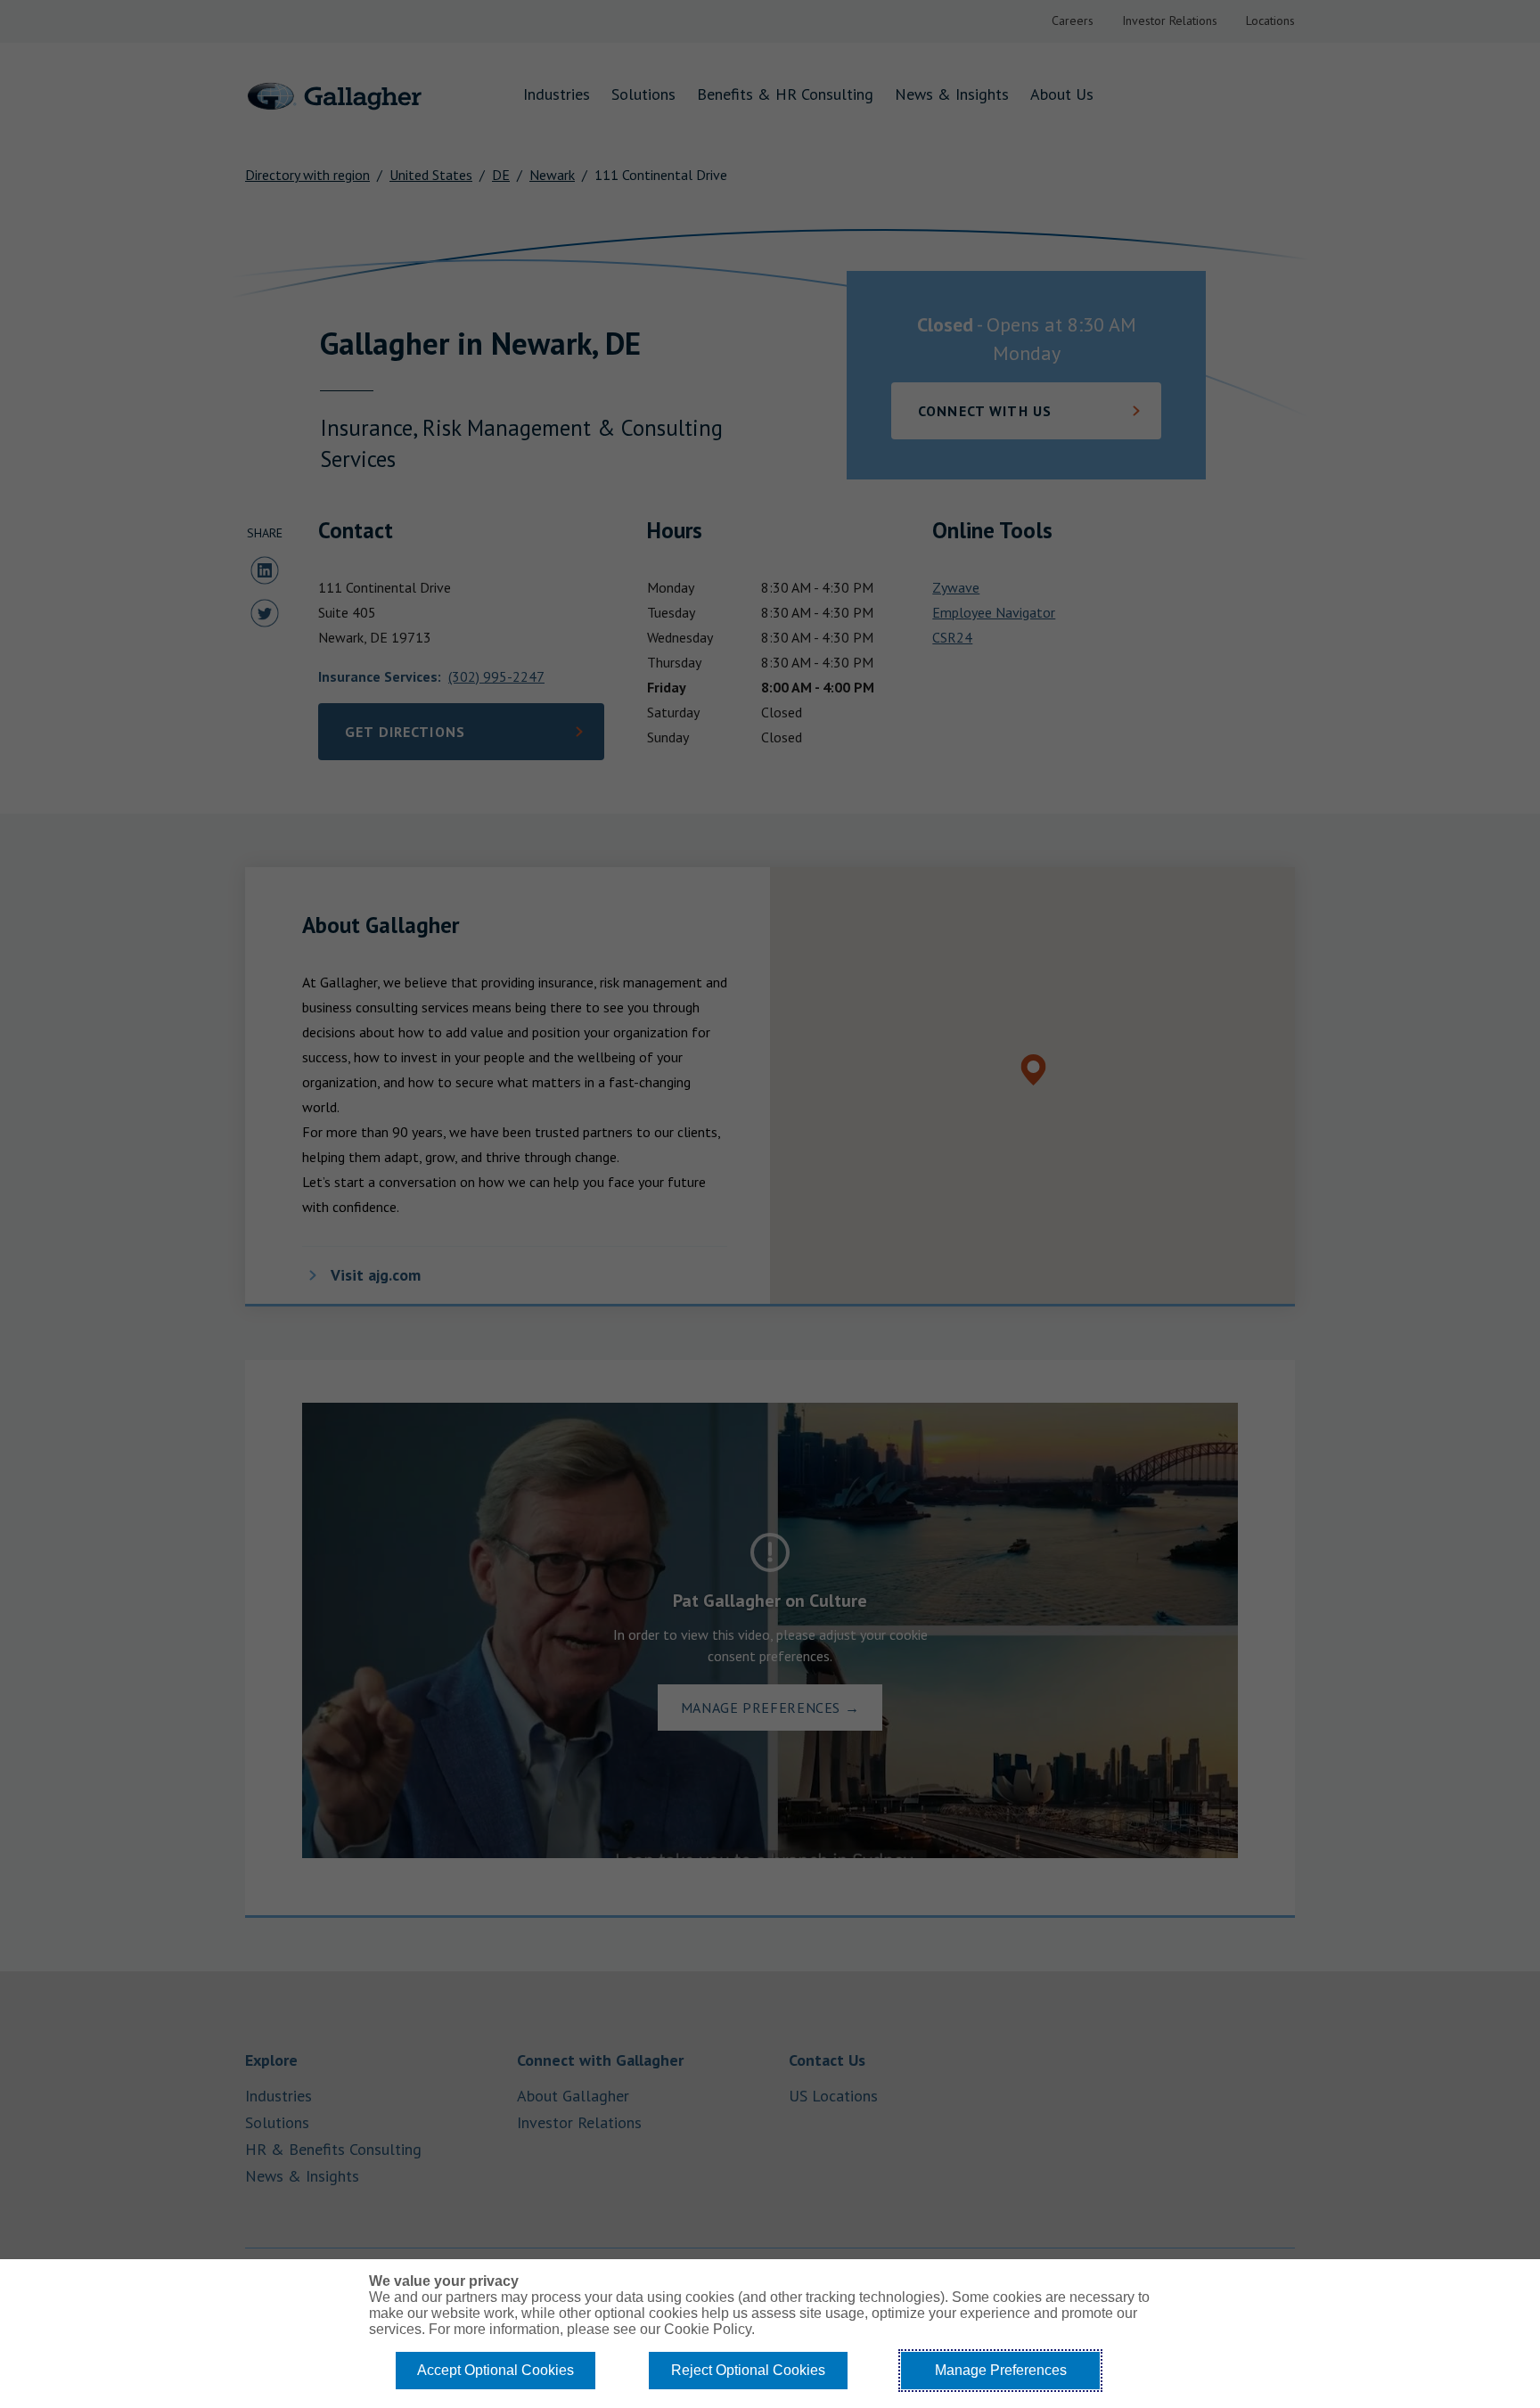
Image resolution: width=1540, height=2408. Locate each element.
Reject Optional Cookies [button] (748, 2370)
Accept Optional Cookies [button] (496, 2370)
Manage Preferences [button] (1001, 2370)
